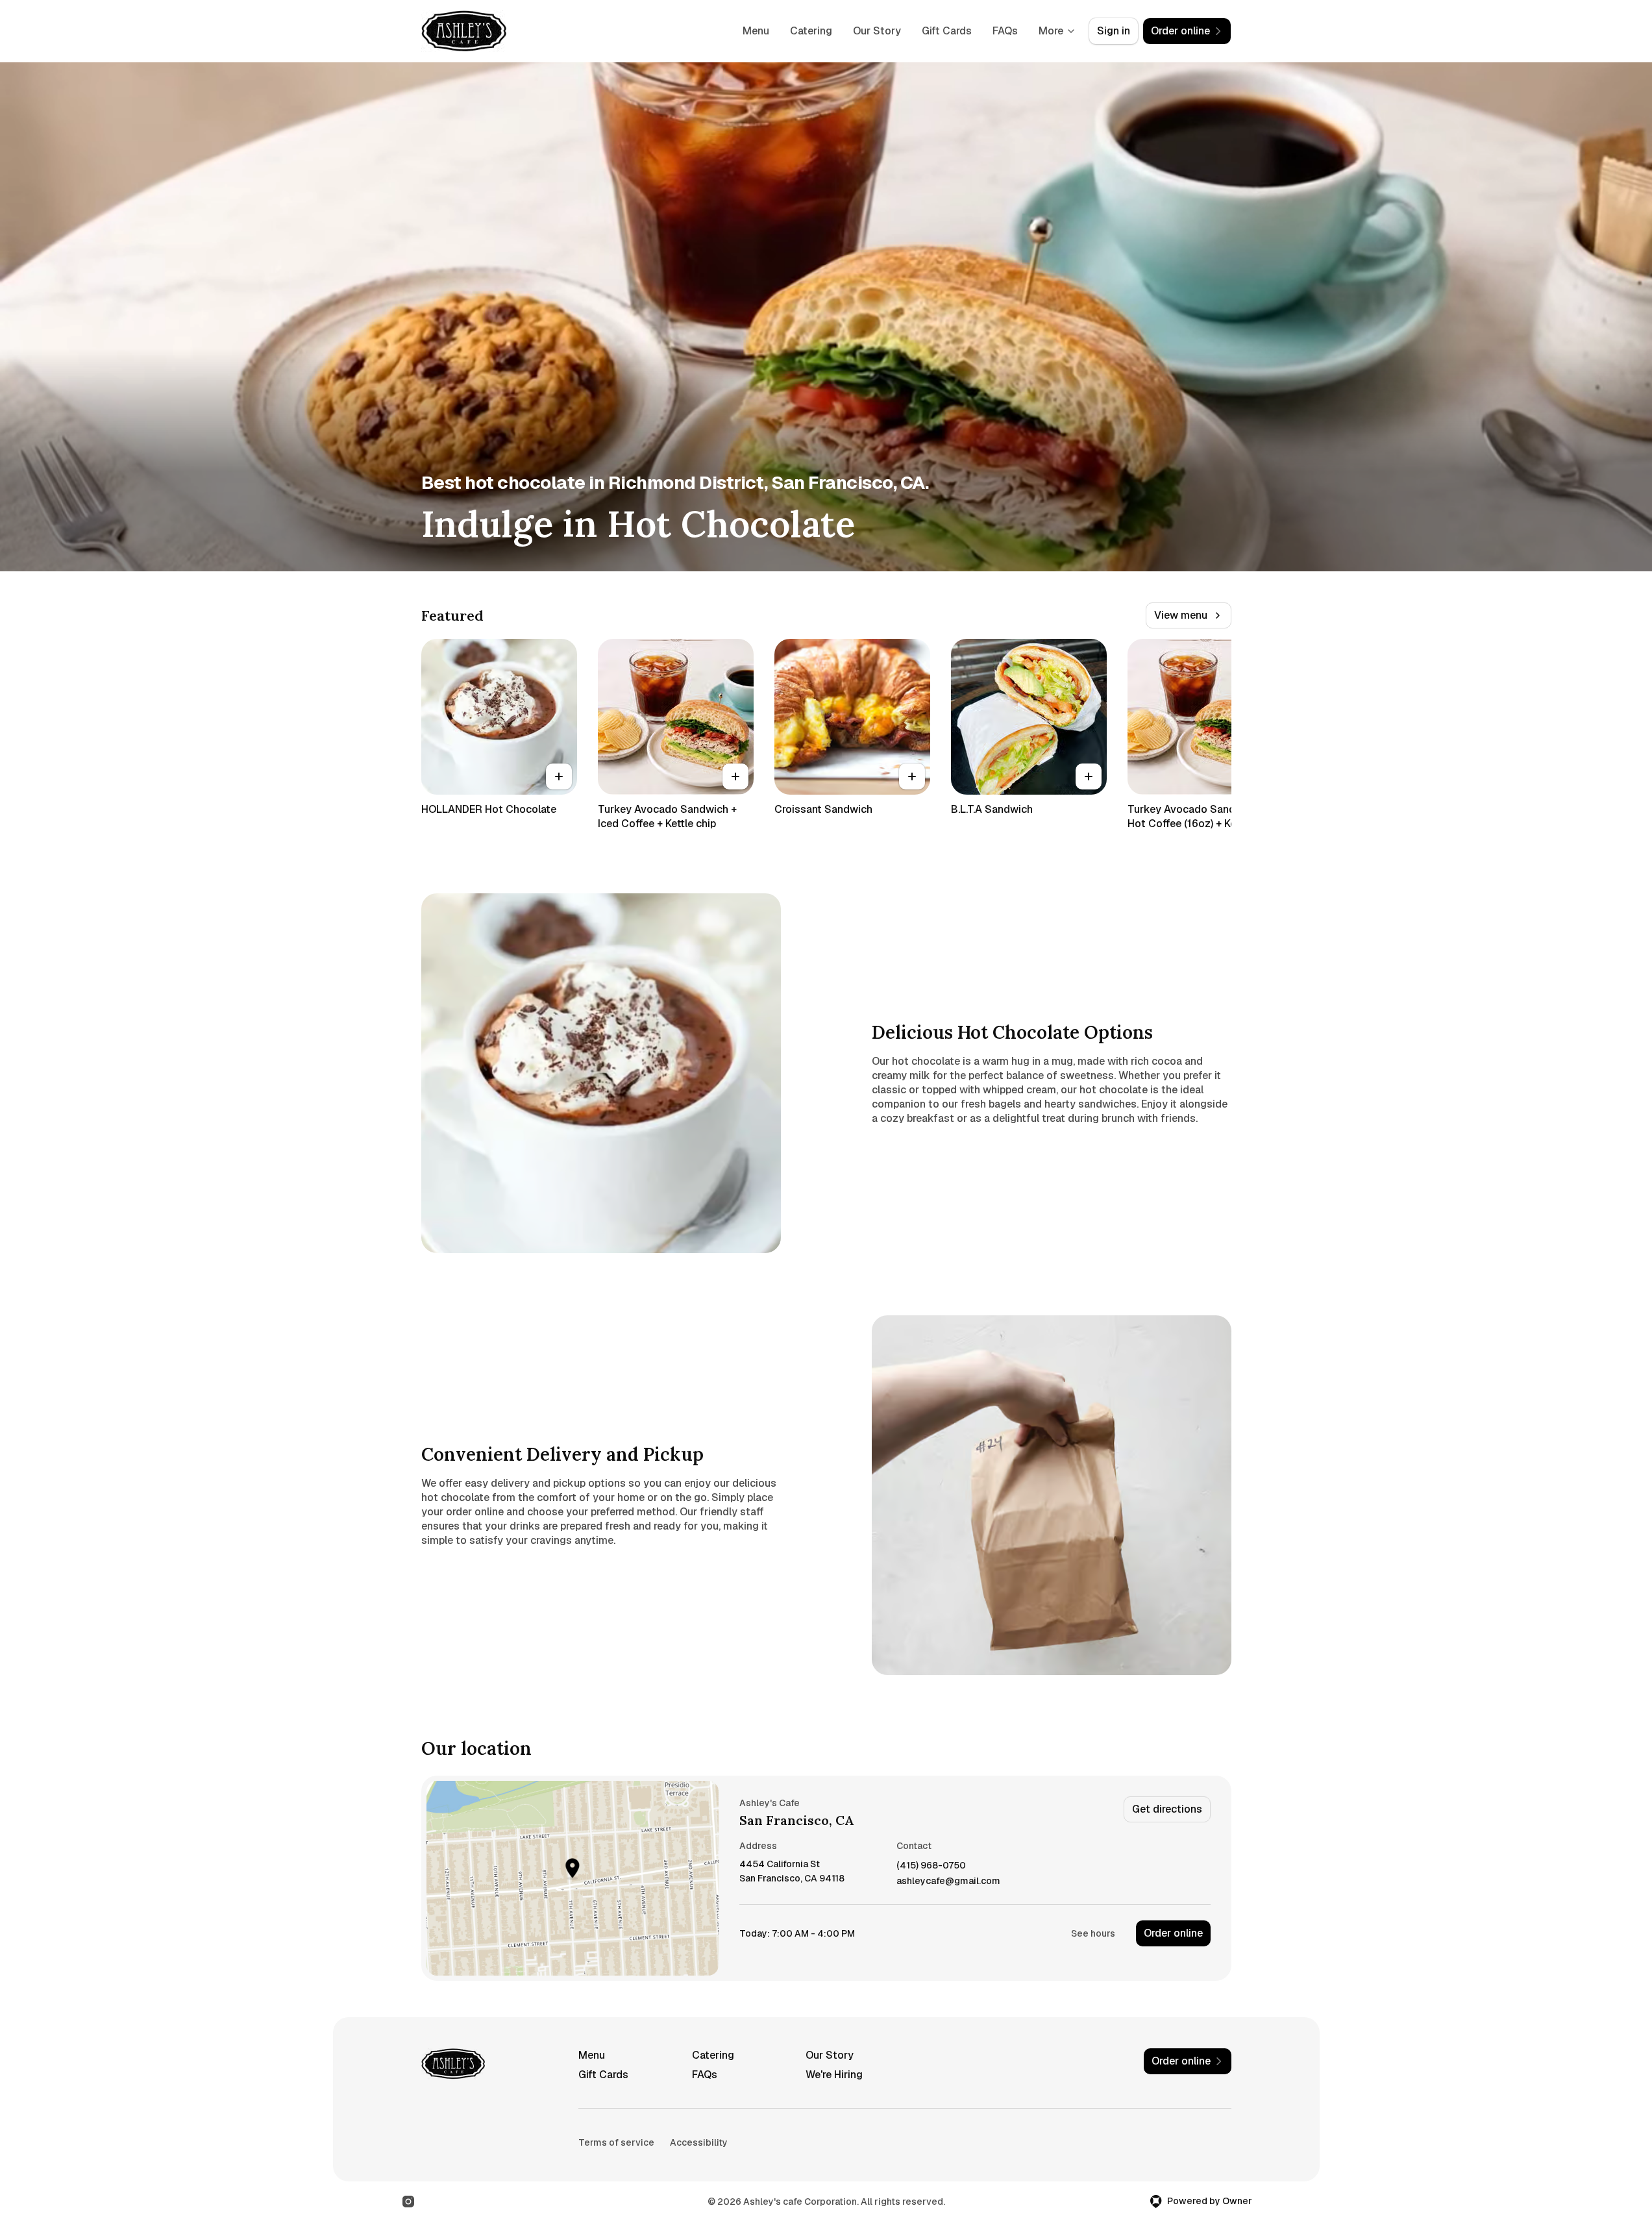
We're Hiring (834, 2075)
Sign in (1114, 31)
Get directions (1167, 1809)
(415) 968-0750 (931, 1866)
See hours (1093, 1933)
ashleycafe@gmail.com (948, 1881)
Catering (811, 31)
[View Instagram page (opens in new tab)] (408, 2202)
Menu (756, 31)
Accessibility (699, 2142)
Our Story (877, 31)
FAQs (1005, 31)
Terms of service (616, 2142)
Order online (1173, 1933)
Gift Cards (947, 31)
